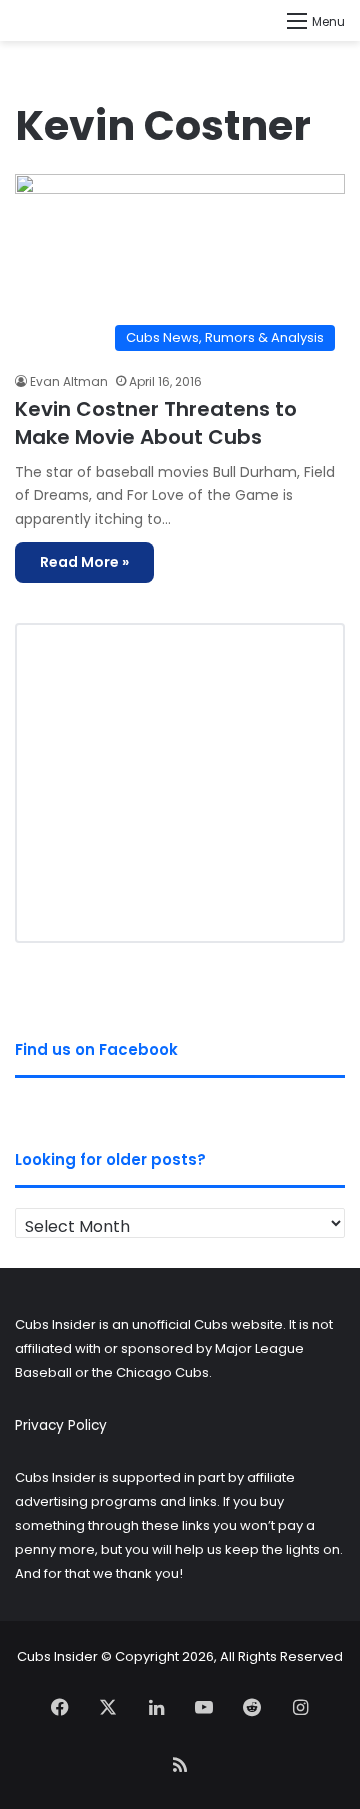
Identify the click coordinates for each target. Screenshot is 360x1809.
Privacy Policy (61, 1425)
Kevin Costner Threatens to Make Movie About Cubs (156, 423)
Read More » (84, 562)
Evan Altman (69, 381)
